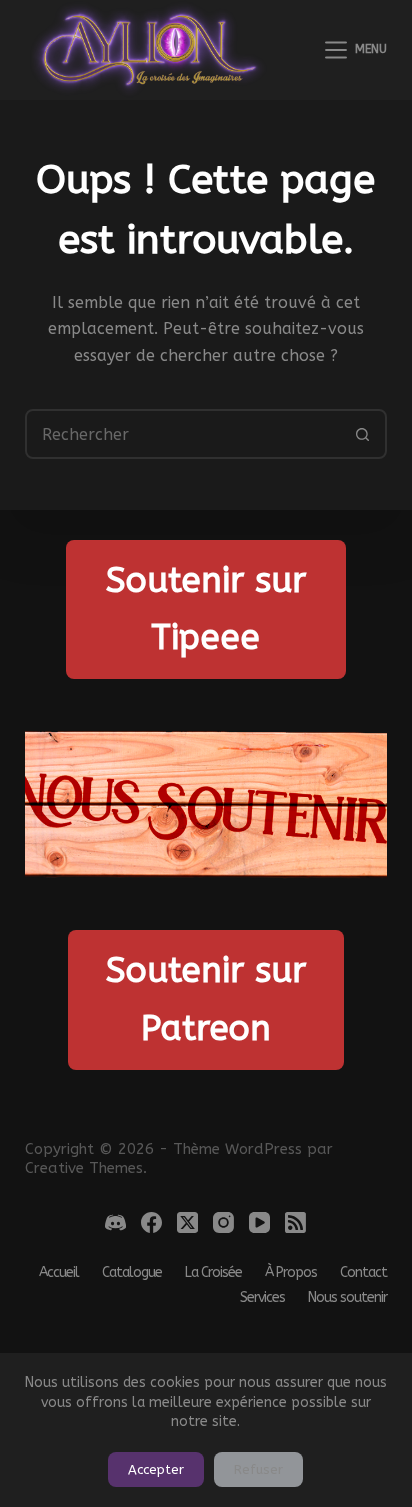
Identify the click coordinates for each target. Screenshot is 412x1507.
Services (262, 1298)
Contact (363, 1273)
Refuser (258, 1469)
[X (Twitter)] (187, 1222)
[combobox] (183, 434)
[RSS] (295, 1222)
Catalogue (132, 1273)
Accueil (59, 1273)
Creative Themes (84, 1168)
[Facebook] (151, 1222)
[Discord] (115, 1222)
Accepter (156, 1469)
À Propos (291, 1273)
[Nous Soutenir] (206, 804)
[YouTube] (259, 1222)
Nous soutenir (347, 1298)
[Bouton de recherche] (362, 434)
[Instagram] (223, 1222)
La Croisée (213, 1273)
